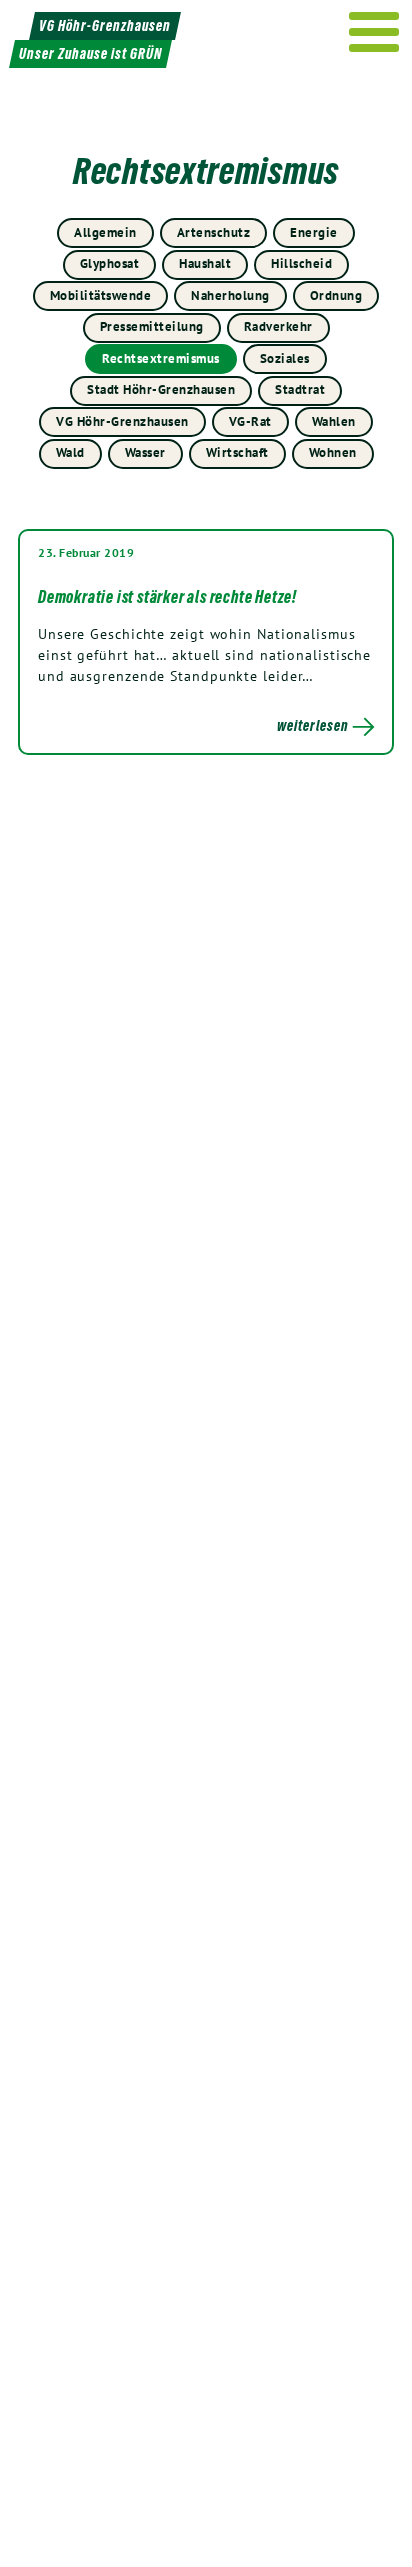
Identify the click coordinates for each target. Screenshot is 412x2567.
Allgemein (105, 232)
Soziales (285, 358)
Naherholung (230, 295)
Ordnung (336, 295)
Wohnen (333, 452)
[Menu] (374, 32)
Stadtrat (300, 389)
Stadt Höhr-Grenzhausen (161, 389)
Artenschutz (214, 232)
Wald (70, 452)
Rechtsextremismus (161, 358)
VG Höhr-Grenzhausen (122, 421)
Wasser (145, 452)
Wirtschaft (237, 452)
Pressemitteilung (152, 326)
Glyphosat (110, 263)
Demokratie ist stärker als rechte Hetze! (167, 597)
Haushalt (205, 263)
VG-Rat (250, 421)
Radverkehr (278, 326)
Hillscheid (301, 263)
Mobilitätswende (101, 295)
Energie (314, 232)
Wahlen (334, 421)
